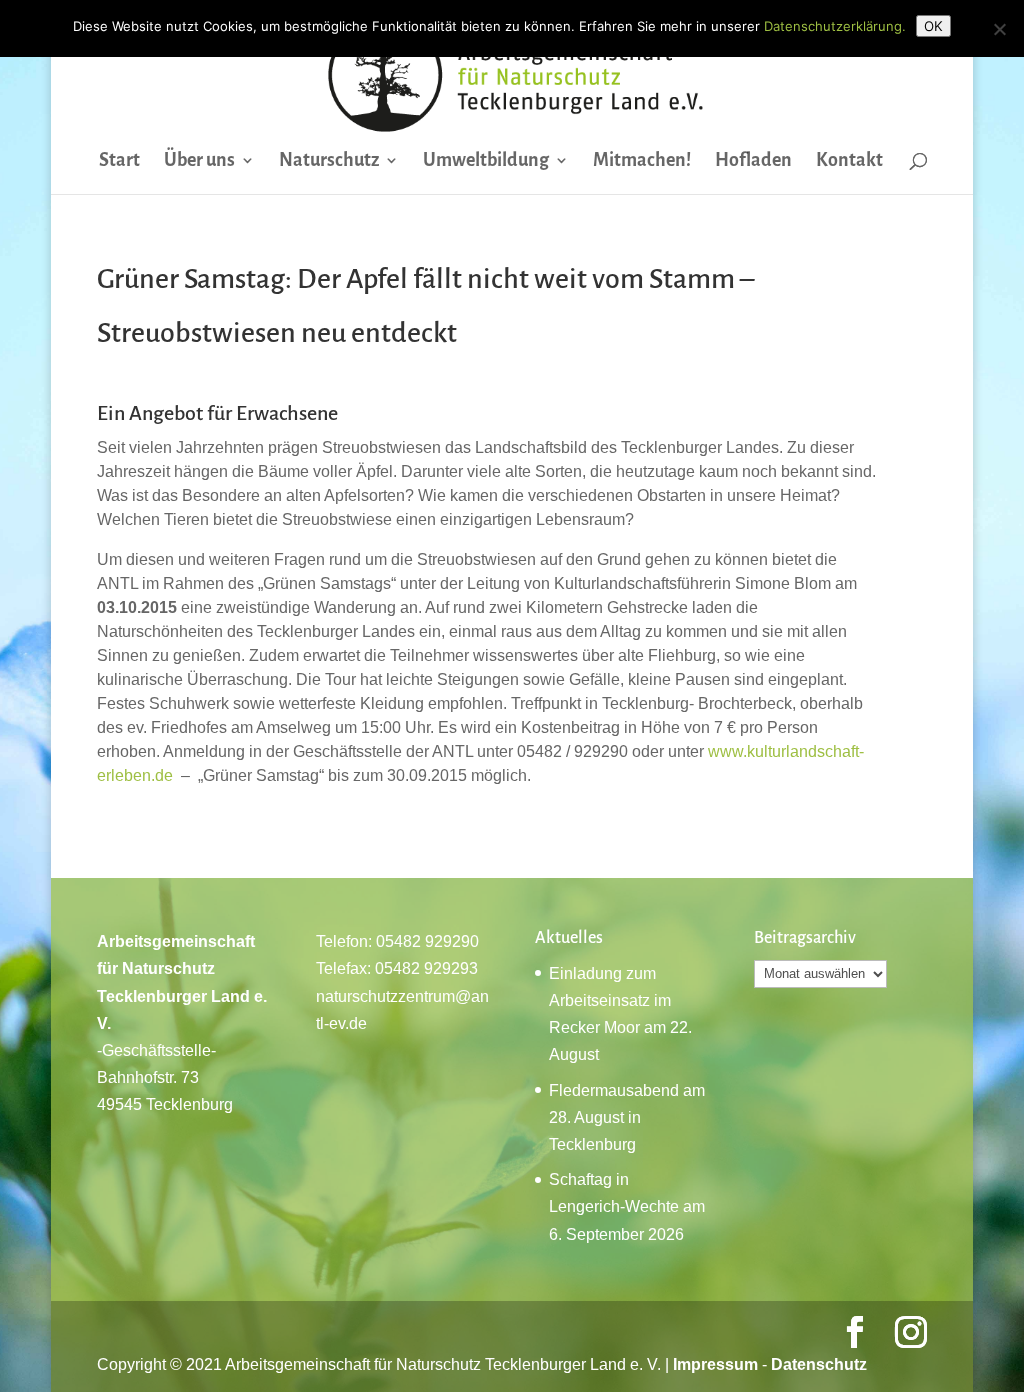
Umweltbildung (486, 161)
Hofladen (753, 161)
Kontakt (849, 161)
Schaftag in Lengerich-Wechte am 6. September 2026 (627, 1206)
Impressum (715, 1364)
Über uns (199, 161)
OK (933, 26)
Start (119, 161)
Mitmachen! (642, 161)
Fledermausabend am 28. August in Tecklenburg (627, 1117)
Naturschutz (329, 161)
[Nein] (999, 29)
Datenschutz (819, 1364)
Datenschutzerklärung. (835, 26)
